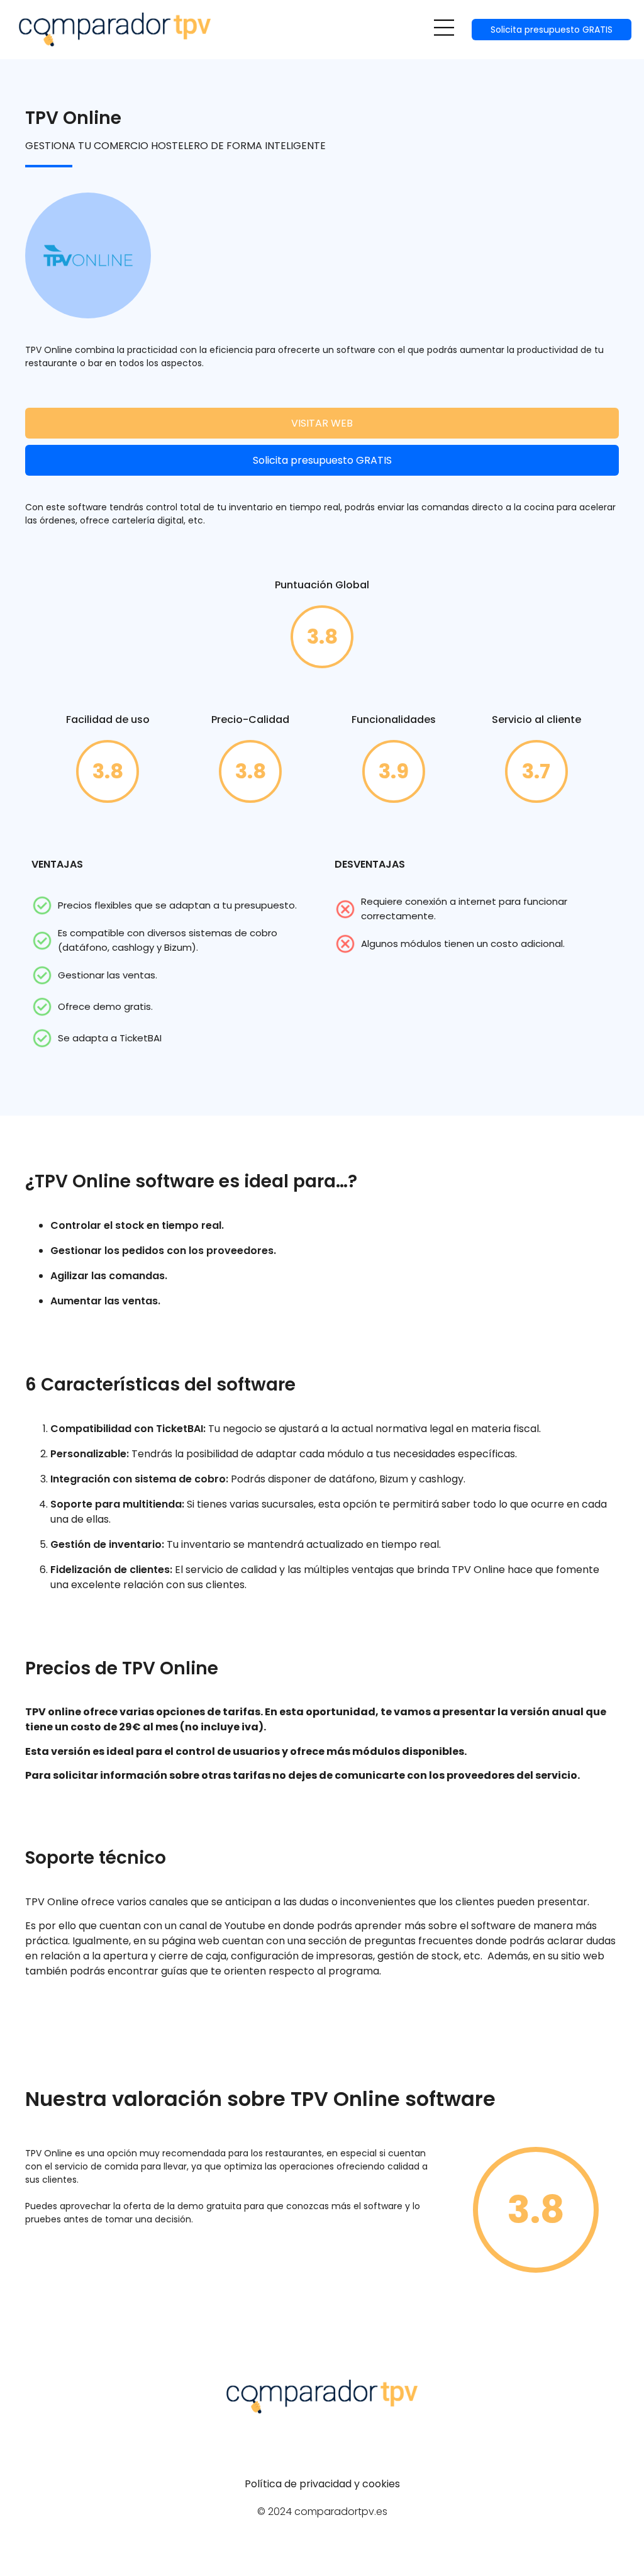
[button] (444, 30)
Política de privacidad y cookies (322, 2484)
